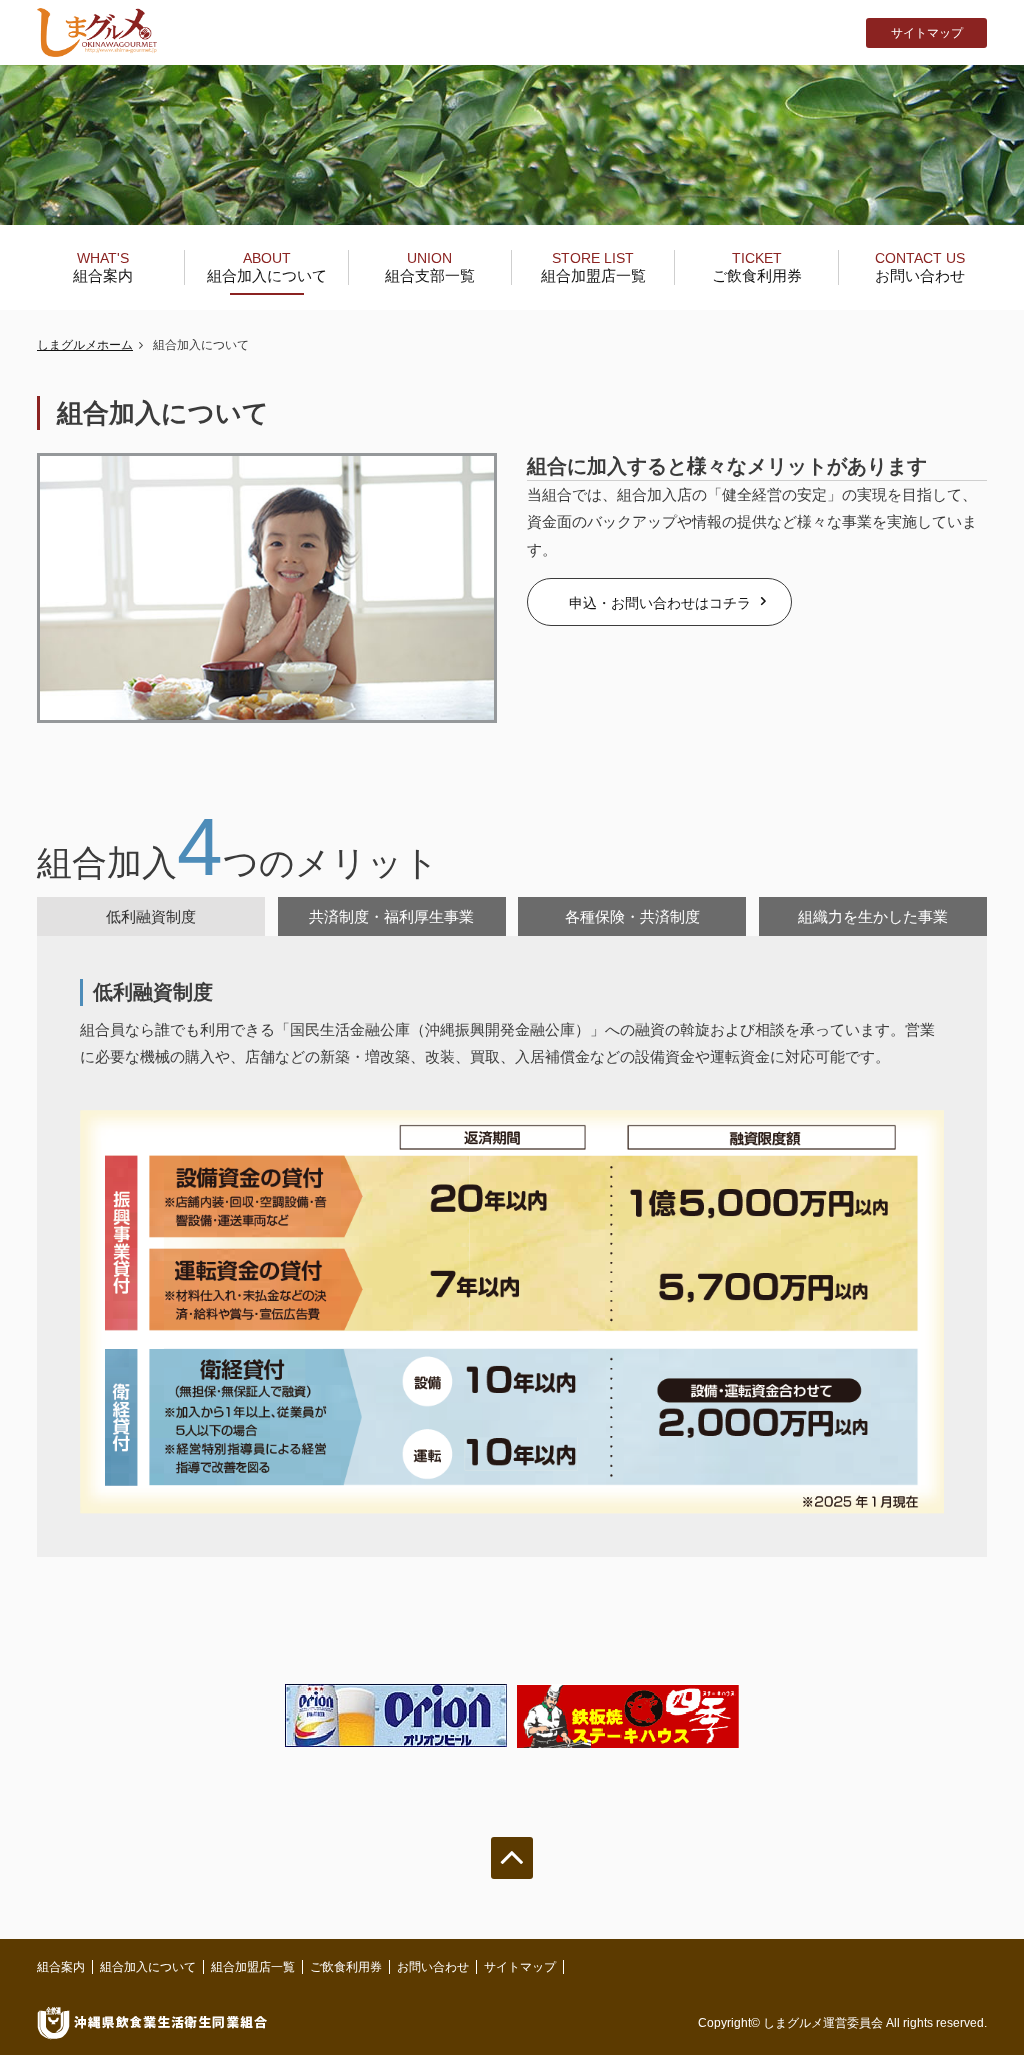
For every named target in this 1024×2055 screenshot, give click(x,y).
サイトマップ (927, 33)
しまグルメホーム (85, 345)
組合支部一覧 (430, 267)
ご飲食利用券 (757, 267)
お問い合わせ (920, 267)
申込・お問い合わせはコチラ (660, 603)
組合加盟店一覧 (593, 267)
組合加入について (267, 267)
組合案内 (103, 267)
